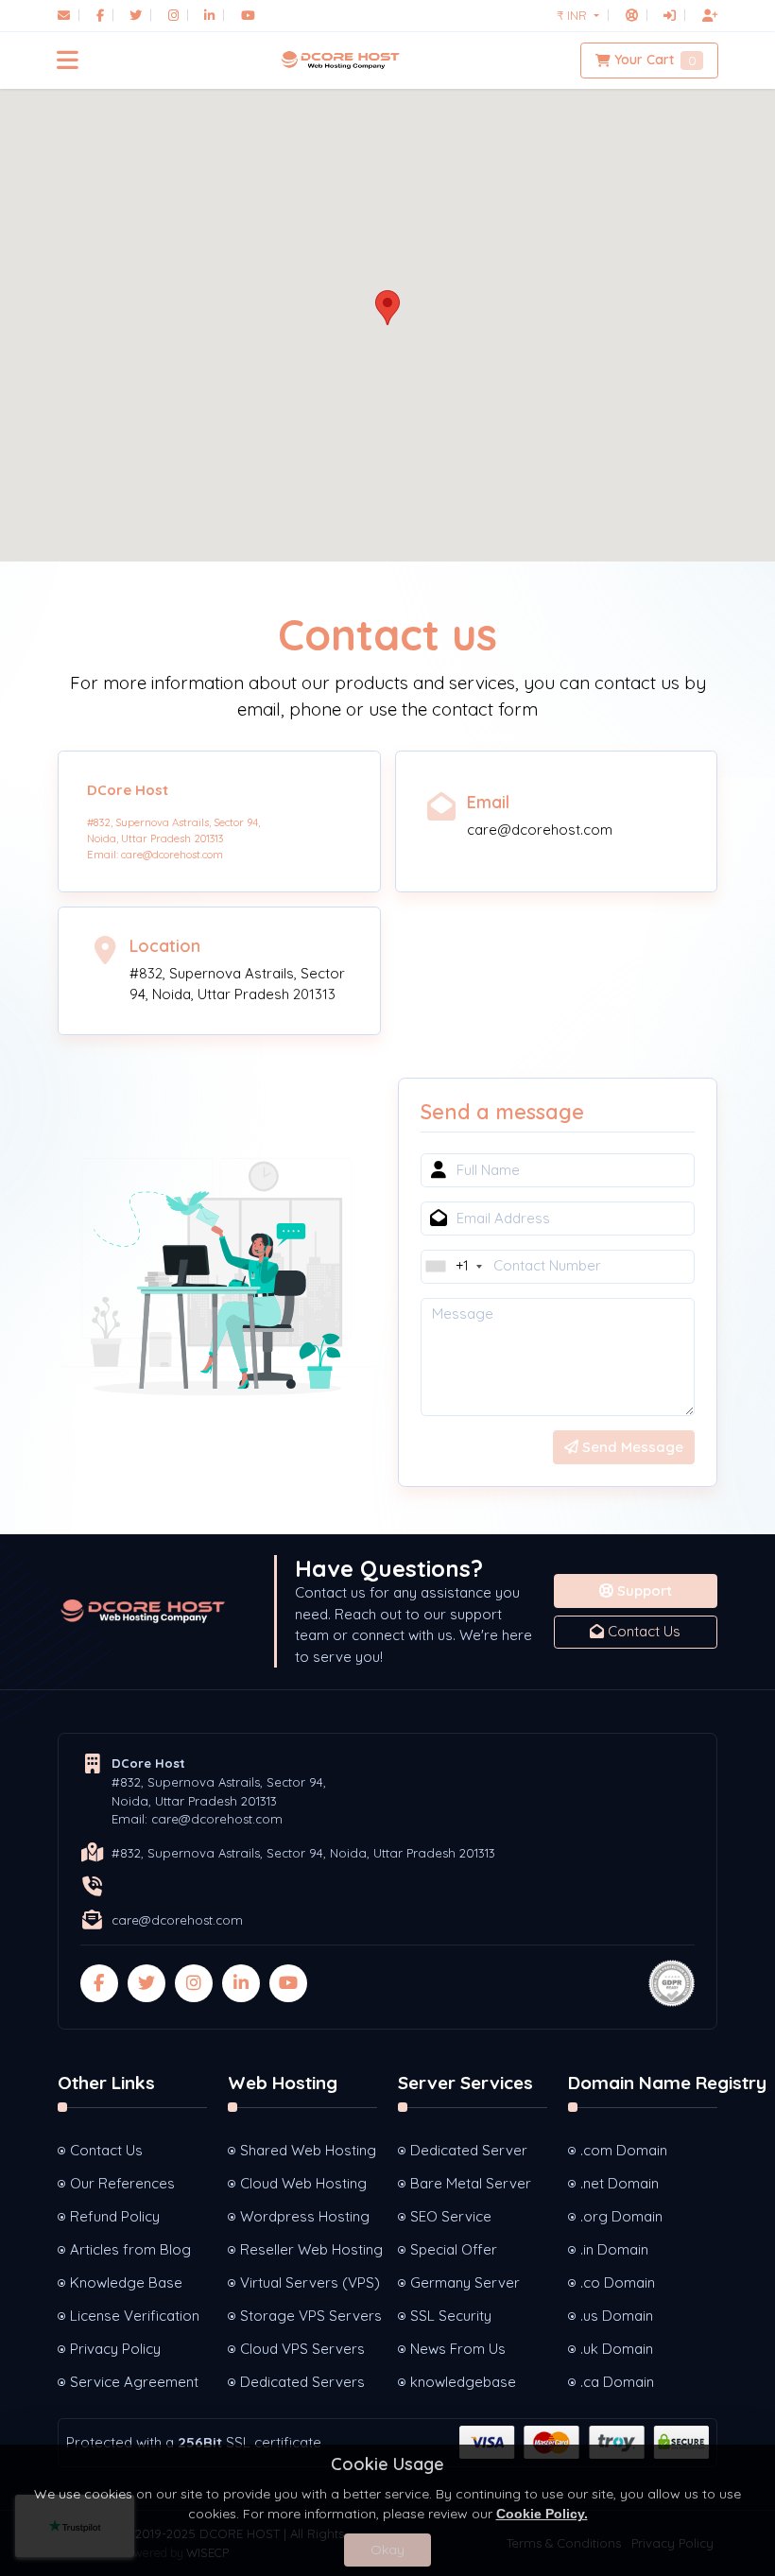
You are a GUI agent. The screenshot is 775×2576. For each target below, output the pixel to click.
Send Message (631, 1447)
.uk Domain (617, 2349)
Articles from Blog (130, 2249)
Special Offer (454, 2249)
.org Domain (621, 2216)
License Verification (135, 2316)
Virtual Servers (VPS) (309, 2282)
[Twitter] (136, 15)
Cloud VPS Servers (302, 2349)
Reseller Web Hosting (309, 2249)
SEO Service (451, 2216)
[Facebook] (100, 15)
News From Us (458, 2349)
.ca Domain (617, 2382)
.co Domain (618, 2282)
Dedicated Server (469, 2150)
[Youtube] (248, 15)
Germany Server (465, 2282)
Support (643, 1591)
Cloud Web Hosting (303, 2183)
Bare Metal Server (471, 2183)
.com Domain (624, 2150)
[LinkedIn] (209, 15)
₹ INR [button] (574, 15)
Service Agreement (134, 2382)
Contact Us (642, 1631)
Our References (122, 2183)
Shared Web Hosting (308, 2150)
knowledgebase (463, 2382)
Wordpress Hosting (305, 2216)
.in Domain (614, 2249)
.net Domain (620, 2183)
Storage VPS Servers (309, 2316)
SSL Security (451, 2316)
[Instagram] (173, 15)
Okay (387, 2550)
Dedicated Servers (302, 2382)
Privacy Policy (115, 2349)
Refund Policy (115, 2216)
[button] (68, 61)
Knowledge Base (126, 2282)
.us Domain (617, 2316)
